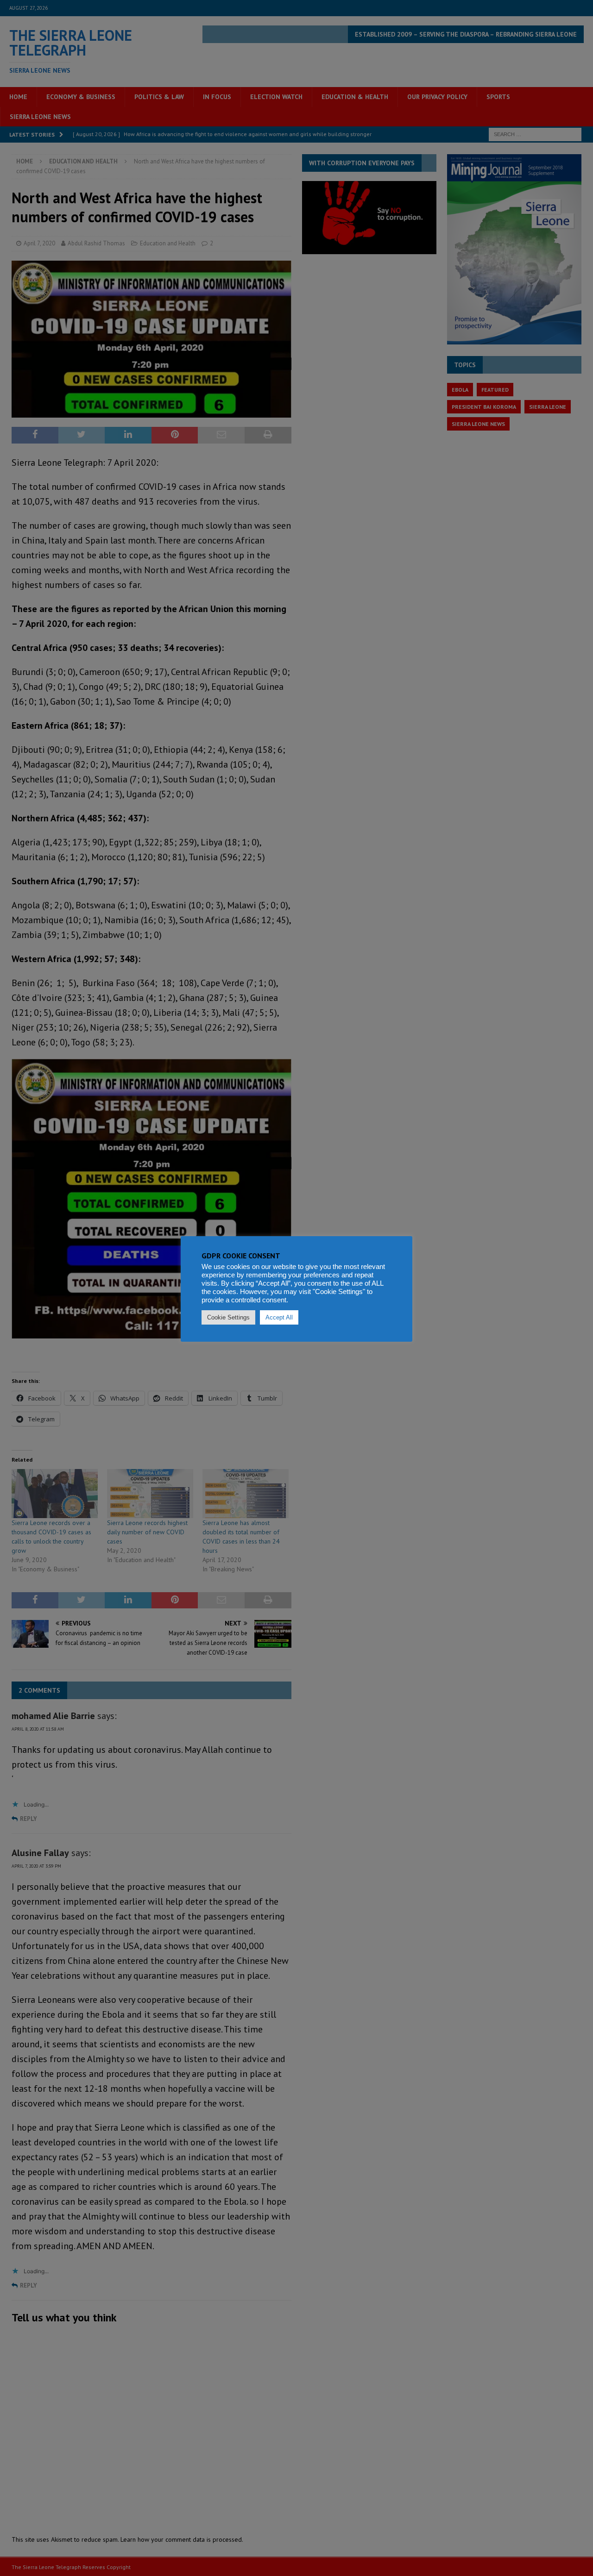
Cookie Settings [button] (228, 1317)
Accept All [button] (279, 1317)
